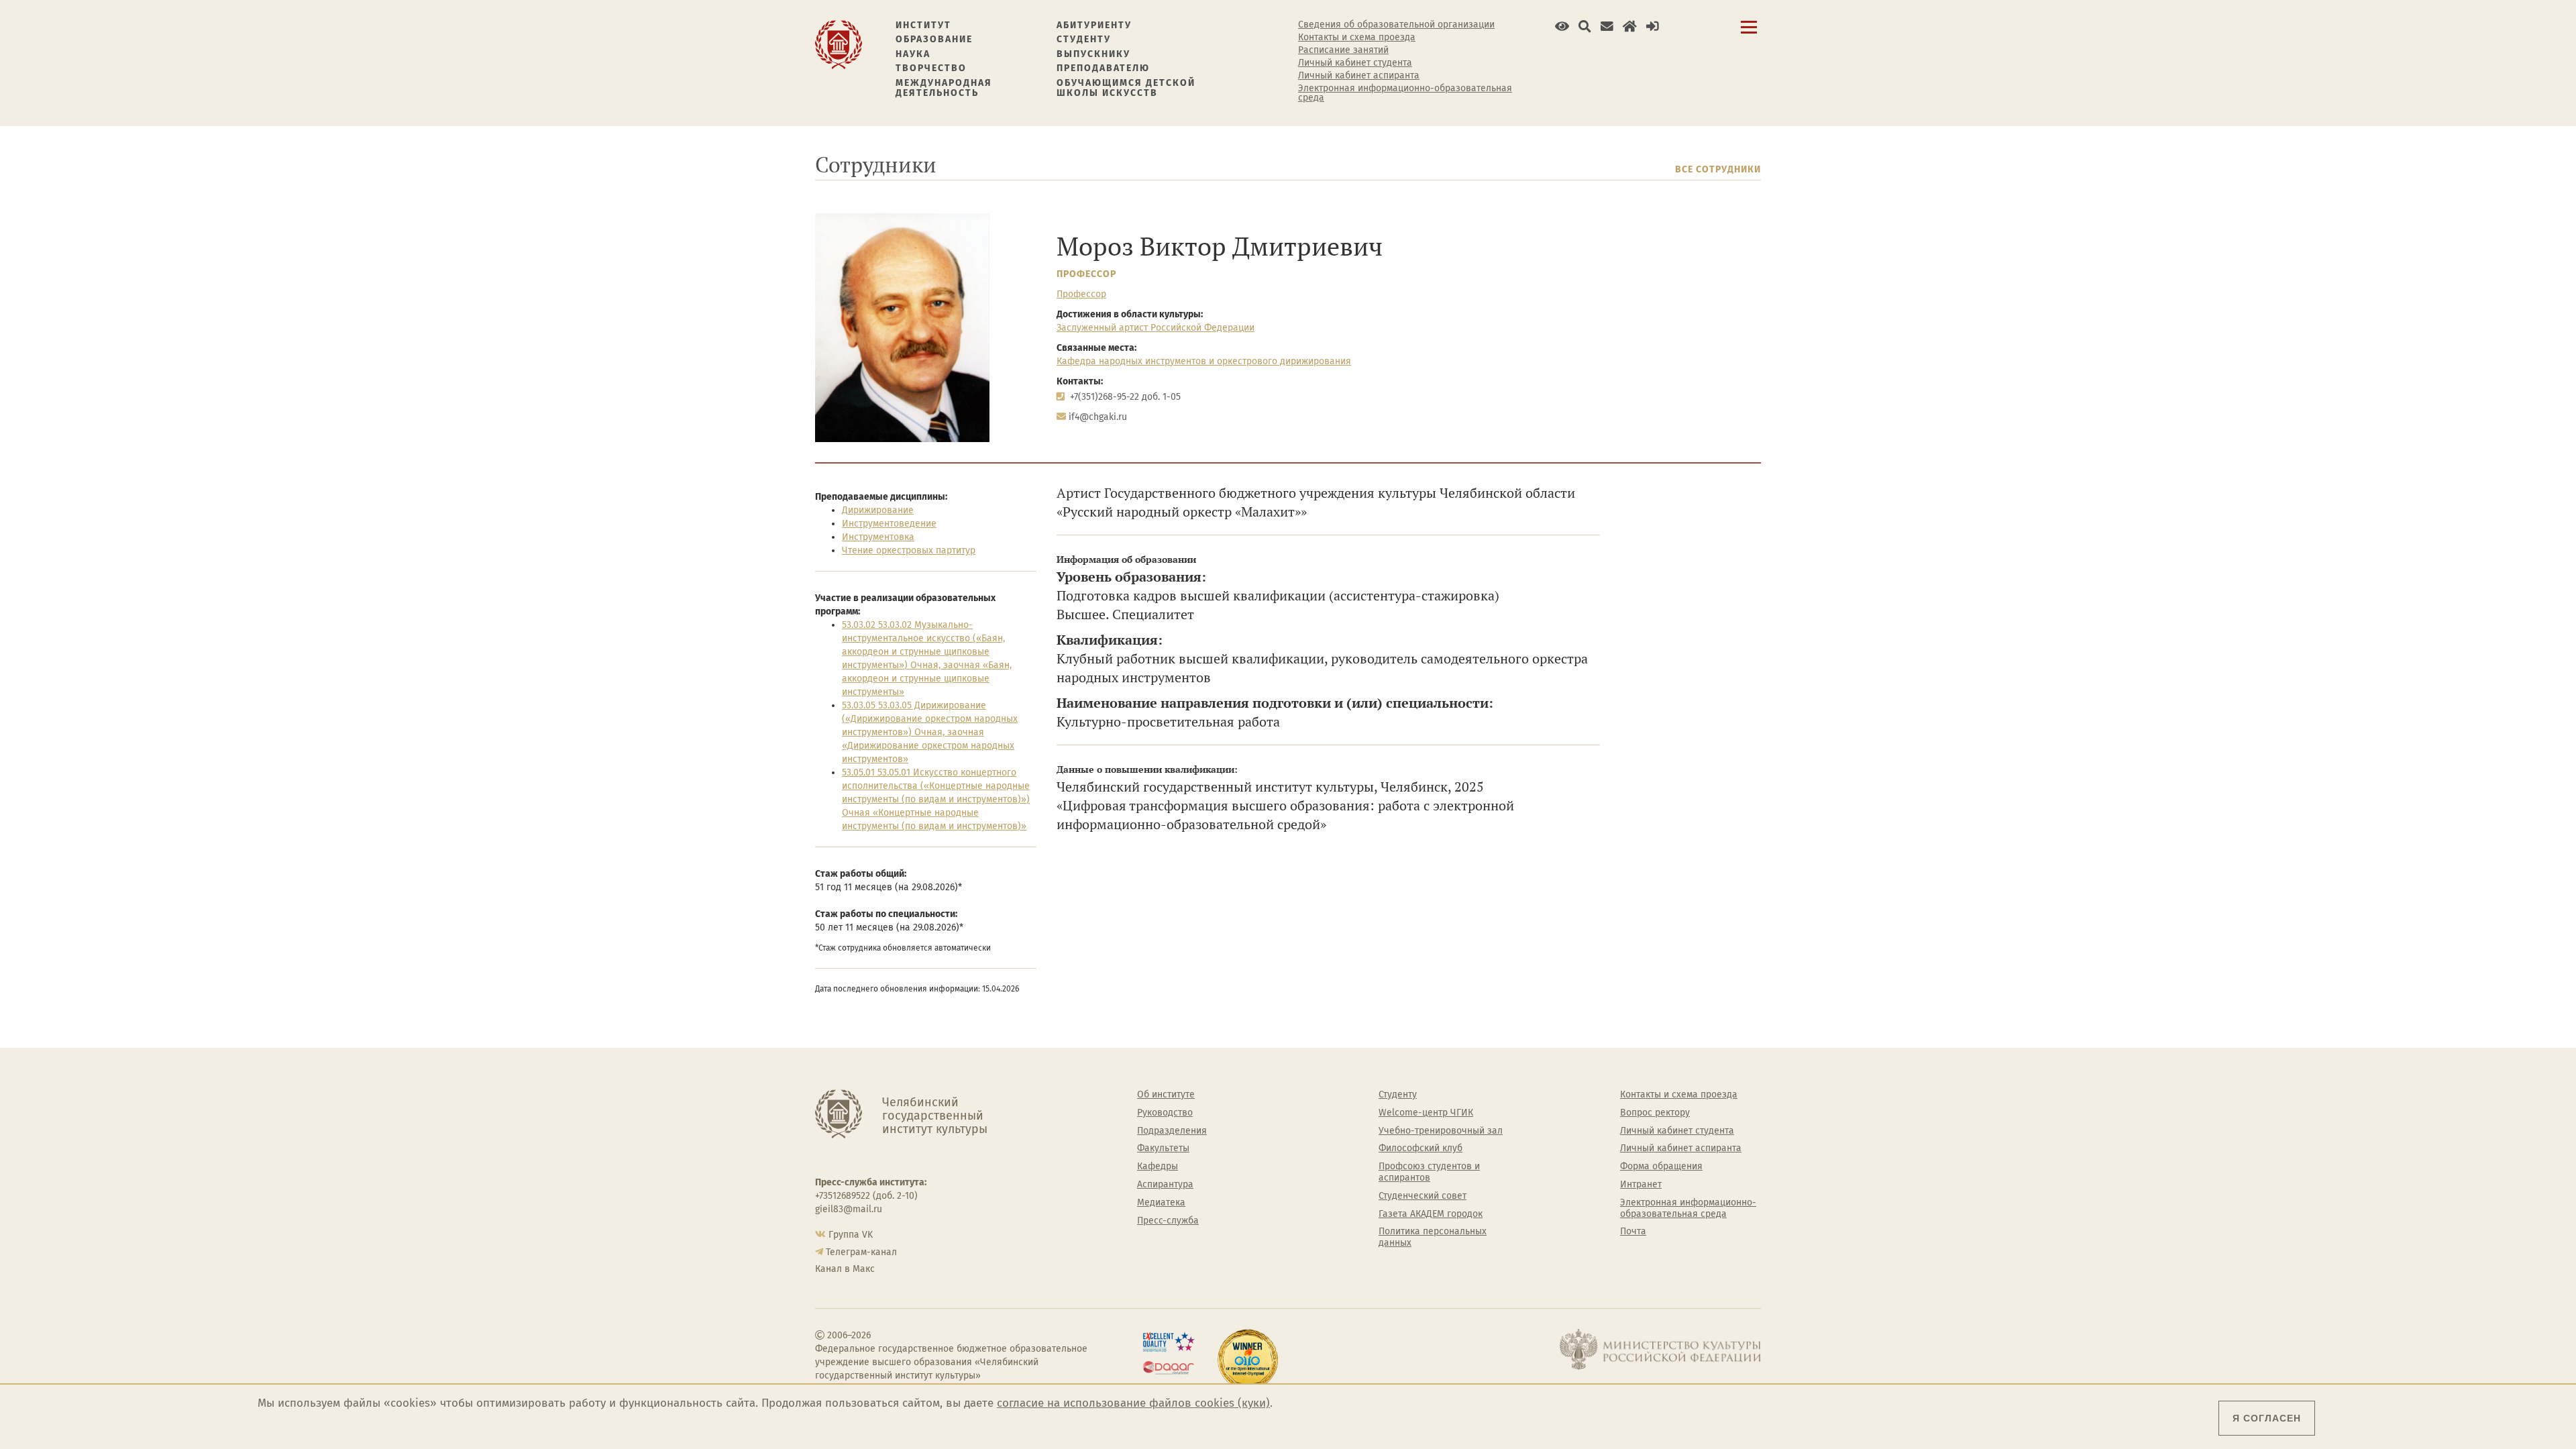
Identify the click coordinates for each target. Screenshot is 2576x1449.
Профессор (1086, 274)
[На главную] (839, 44)
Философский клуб (1420, 1148)
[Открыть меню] (1749, 35)
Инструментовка (878, 537)
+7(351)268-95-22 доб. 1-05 (1125, 397)
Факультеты (1163, 1148)
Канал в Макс (845, 1269)
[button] (1562, 26)
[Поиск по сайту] (1585, 26)
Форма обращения (1661, 1167)
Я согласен (2267, 1418)
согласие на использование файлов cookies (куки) (1133, 1403)
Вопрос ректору (1655, 1113)
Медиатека (1161, 1203)
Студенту (1084, 39)
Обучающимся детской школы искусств (1126, 88)
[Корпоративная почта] (1607, 26)
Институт (923, 25)
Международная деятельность (944, 88)
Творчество (931, 68)
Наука (913, 54)
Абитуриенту (1094, 25)
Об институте (1166, 1095)
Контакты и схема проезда (1357, 38)
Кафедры (1158, 1167)
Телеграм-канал (861, 1252)
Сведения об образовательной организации (1396, 25)
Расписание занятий (1343, 50)
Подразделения (1172, 1131)
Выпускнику (1093, 54)
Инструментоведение (889, 524)
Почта (1633, 1232)
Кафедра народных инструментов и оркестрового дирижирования (1204, 361)
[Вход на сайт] (1653, 26)
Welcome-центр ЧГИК (1426, 1113)
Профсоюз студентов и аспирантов (1429, 1172)
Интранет (1641, 1185)
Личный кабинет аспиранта (1359, 76)
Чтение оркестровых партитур (909, 550)
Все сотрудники (1718, 169)
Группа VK (851, 1235)
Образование (934, 39)
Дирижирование (878, 510)
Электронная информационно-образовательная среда (1405, 93)
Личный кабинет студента (1355, 63)
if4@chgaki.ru (1098, 417)
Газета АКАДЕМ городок (1431, 1214)
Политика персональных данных (1433, 1237)
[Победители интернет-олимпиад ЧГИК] (1248, 1360)
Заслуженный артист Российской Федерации (1156, 328)
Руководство (1165, 1113)
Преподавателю (1103, 68)
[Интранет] (1630, 26)
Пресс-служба (1168, 1221)
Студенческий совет (1423, 1196)
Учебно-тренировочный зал (1441, 1131)
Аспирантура (1165, 1185)
